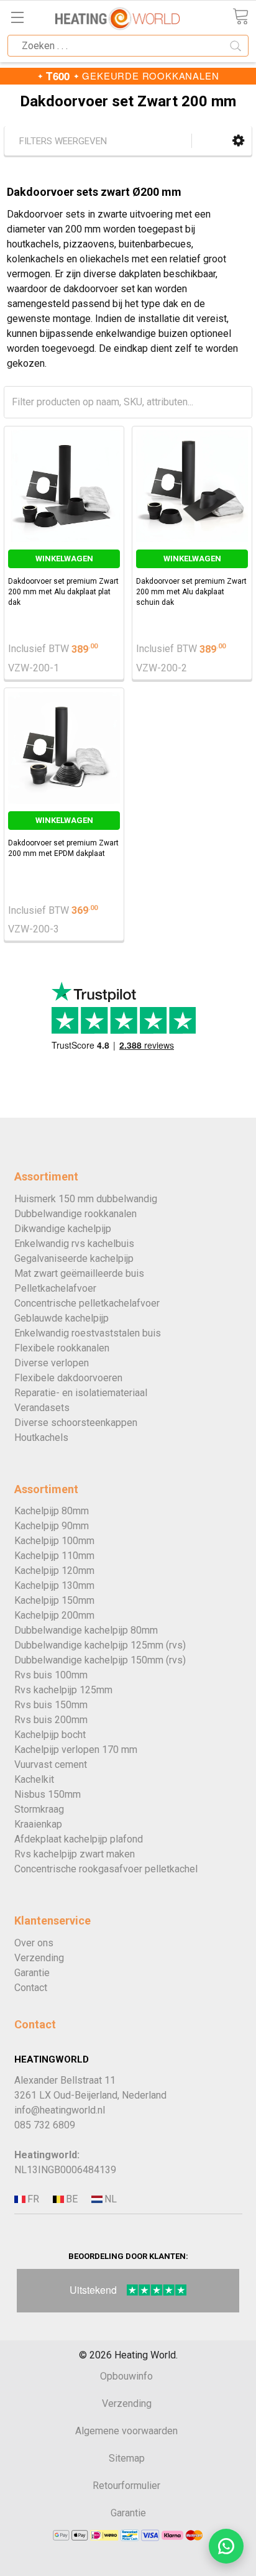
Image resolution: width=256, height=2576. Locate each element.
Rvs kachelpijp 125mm (63, 1690)
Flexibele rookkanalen (62, 1348)
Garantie (32, 1973)
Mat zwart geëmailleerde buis (79, 1273)
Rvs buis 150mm (51, 1705)
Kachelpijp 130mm (54, 1585)
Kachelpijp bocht (50, 1735)
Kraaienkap (38, 1824)
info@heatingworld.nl (60, 2110)
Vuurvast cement (51, 1764)
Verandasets (42, 1408)
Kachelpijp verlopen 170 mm (76, 1750)
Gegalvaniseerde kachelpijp (74, 1258)
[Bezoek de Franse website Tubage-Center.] (32, 2200)
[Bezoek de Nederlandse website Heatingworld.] (71, 2200)
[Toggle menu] (17, 17)
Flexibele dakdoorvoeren (68, 1378)
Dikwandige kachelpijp (63, 1229)
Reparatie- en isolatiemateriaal (81, 1393)
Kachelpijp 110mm (54, 1556)
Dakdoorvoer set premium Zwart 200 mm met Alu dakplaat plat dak (63, 592)
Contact (31, 1988)
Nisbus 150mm (48, 1794)
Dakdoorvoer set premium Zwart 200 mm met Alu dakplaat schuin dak (191, 592)
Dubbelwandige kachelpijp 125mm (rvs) (100, 1645)
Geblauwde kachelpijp (62, 1318)
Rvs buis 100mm (51, 1675)
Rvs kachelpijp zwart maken (75, 1854)
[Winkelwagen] (240, 16)
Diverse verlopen (52, 1363)
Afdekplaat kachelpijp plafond (79, 1839)
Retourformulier (126, 2486)
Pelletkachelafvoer (55, 1288)
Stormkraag (39, 1809)
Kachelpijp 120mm (54, 1571)
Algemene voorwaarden (126, 2431)
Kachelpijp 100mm (54, 1541)
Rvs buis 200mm (51, 1720)
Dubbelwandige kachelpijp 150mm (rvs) (100, 1660)
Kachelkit (34, 1779)
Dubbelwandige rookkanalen (75, 1214)
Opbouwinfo (126, 2376)
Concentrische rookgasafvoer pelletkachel (106, 1869)
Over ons (34, 1943)
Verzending (39, 1958)
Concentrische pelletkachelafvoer (87, 1303)
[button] (238, 141)
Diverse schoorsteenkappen (76, 1423)
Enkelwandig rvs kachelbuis (74, 1244)
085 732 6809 (45, 2125)
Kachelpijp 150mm (54, 1600)
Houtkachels (41, 1437)
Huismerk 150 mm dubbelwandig (86, 1199)
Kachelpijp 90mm (52, 1526)
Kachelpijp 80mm (52, 1511)
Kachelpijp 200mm (54, 1615)
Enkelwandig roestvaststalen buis (88, 1333)
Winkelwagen (64, 559)
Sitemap (127, 2458)
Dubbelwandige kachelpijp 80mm (86, 1630)
